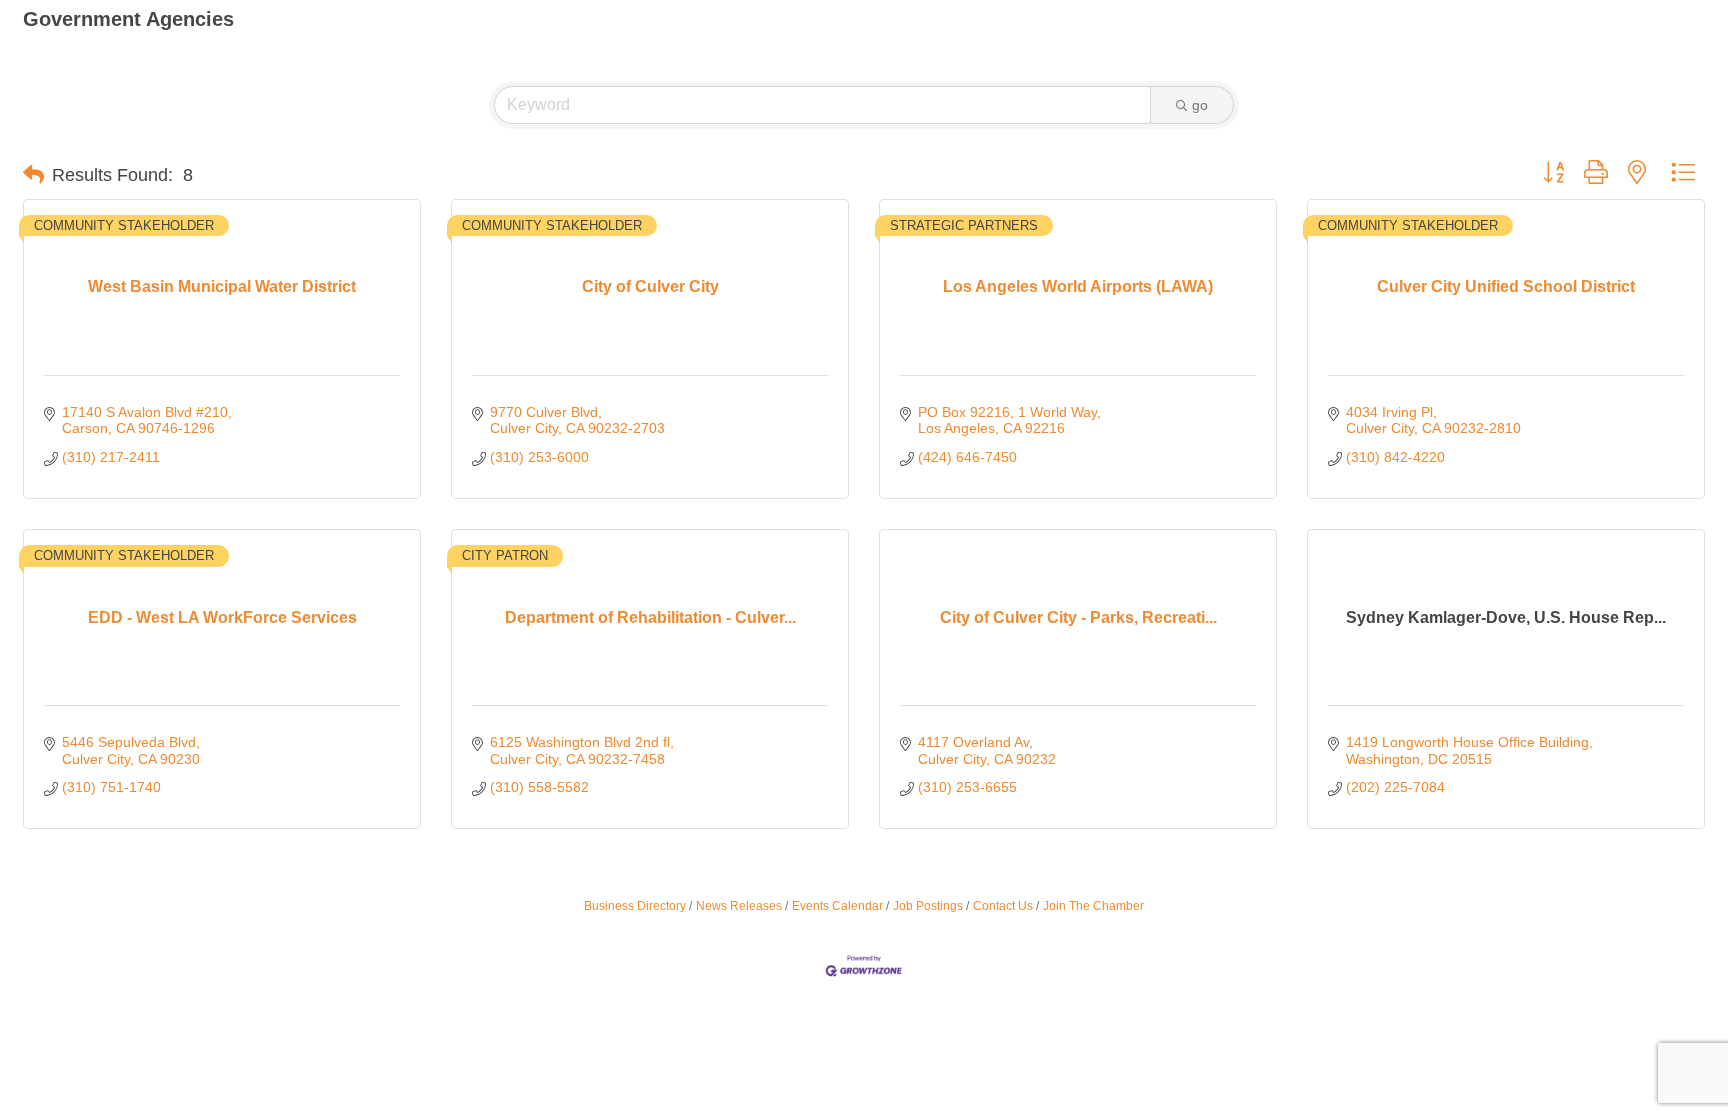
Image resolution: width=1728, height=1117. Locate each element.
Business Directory (635, 906)
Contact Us (1003, 906)
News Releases (739, 906)
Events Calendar (837, 906)
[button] (33, 175)
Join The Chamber (1093, 906)
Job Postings (928, 906)
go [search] (1200, 105)
